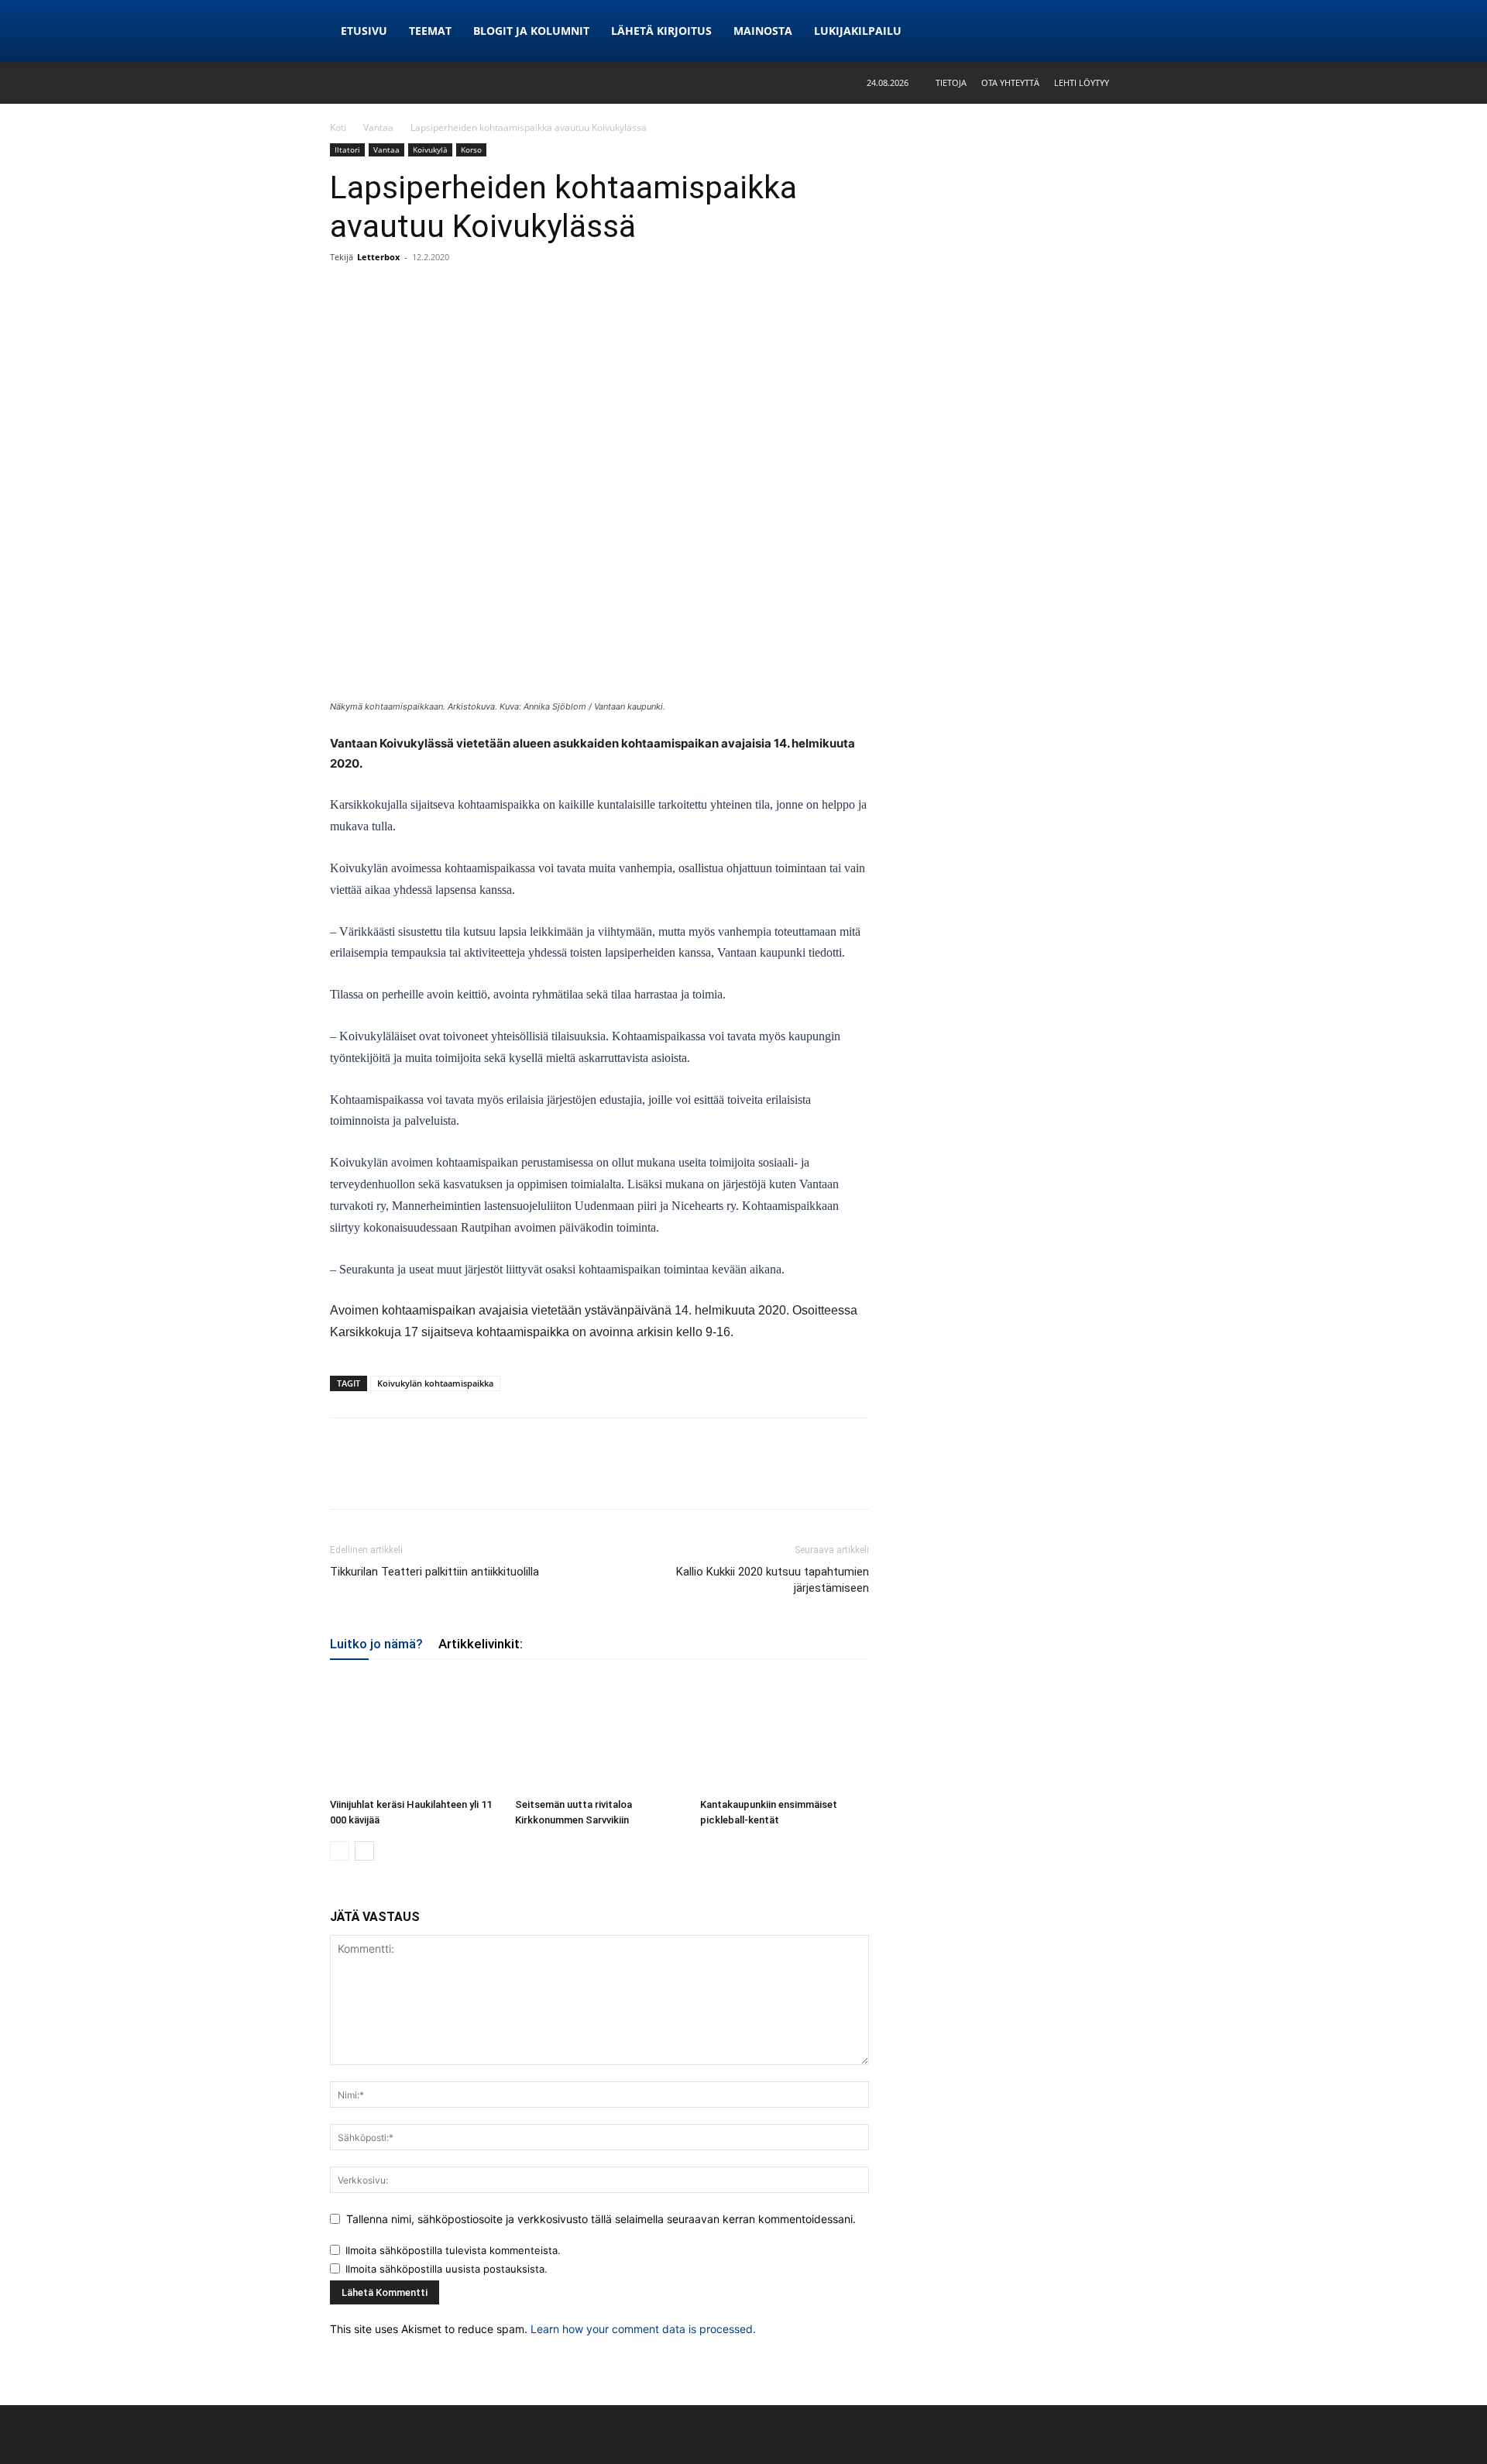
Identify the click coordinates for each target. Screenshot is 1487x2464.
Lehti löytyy (1082, 82)
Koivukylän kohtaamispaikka (435, 1383)
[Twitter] (381, 292)
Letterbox (378, 257)
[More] (453, 292)
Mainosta (763, 31)
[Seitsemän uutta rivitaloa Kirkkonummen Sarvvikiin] (599, 1734)
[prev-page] (340, 1851)
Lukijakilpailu (858, 31)
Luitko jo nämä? (376, 1644)
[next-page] (364, 1851)
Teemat (430, 31)
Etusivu (364, 31)
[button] (1145, 82)
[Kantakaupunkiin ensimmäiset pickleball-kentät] (785, 1734)
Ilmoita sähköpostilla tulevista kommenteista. (453, 2250)
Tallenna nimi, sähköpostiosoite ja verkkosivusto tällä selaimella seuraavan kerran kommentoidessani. (601, 2219)
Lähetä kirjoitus (661, 31)
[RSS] (1145, 31)
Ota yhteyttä (1010, 82)
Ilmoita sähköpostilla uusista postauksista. (446, 2269)
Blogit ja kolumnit (531, 31)
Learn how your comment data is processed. (643, 2329)
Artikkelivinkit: (481, 1644)
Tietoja (951, 82)
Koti (338, 127)
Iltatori (347, 149)
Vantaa (378, 127)
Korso (471, 149)
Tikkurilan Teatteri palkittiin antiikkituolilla (434, 1572)
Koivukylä (430, 149)
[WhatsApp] (417, 292)
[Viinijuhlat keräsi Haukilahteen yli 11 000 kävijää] (414, 1734)
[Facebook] (345, 292)
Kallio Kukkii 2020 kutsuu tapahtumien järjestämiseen (773, 1580)
